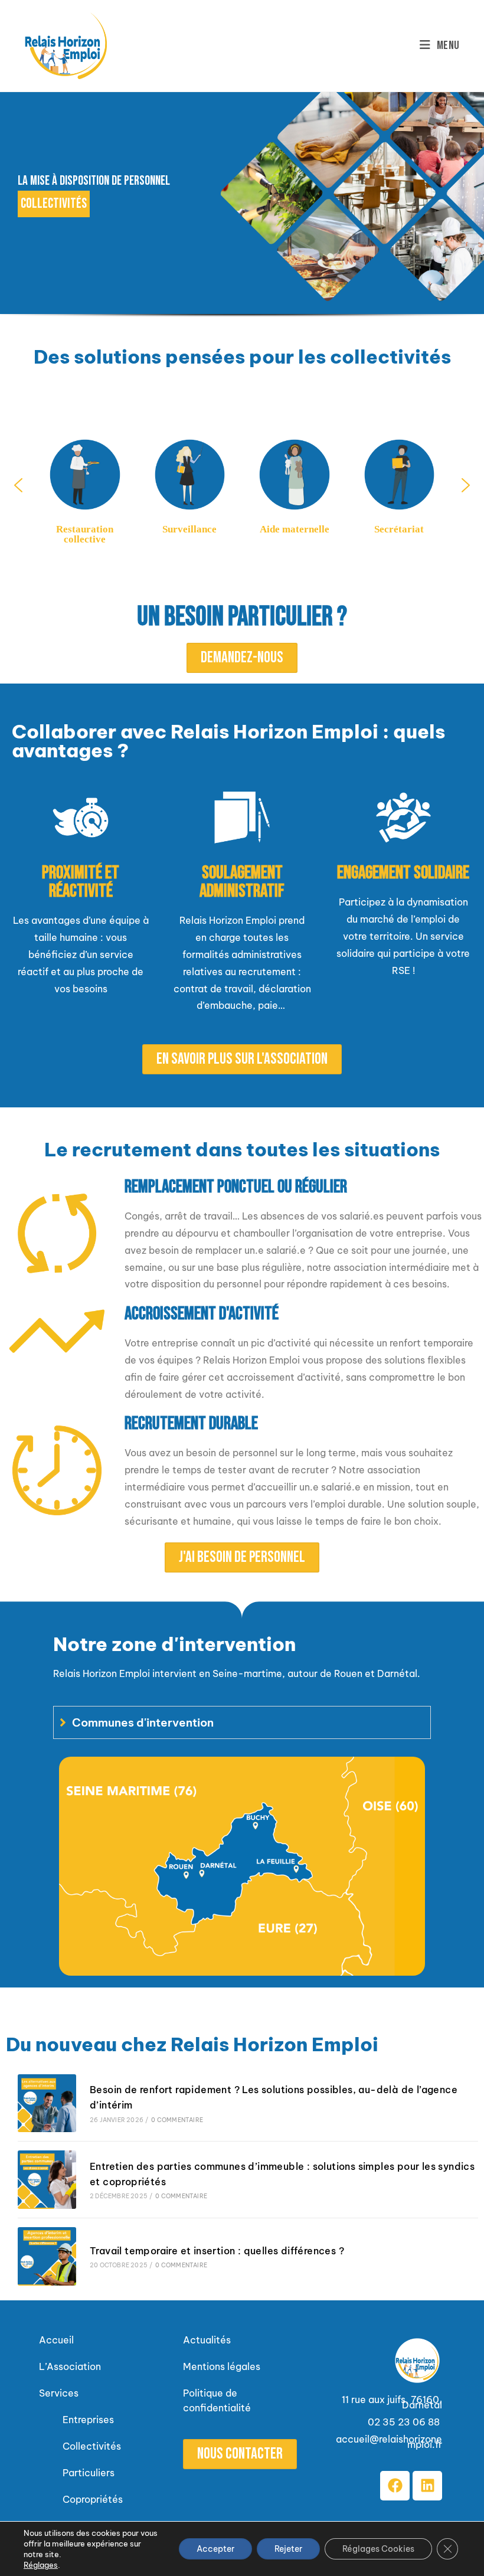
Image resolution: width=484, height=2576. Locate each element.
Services (59, 2393)
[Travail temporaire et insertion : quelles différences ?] (47, 2256)
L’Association (70, 2366)
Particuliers (89, 2473)
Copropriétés (93, 2499)
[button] (18, 485)
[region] (242, 214)
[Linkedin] (427, 2486)
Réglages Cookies (378, 2549)
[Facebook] (395, 2486)
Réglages (41, 2565)
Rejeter (288, 2549)
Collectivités (93, 2446)
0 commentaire (177, 2120)
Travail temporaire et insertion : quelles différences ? (217, 2251)
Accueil (56, 2340)
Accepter (215, 2549)
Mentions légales (222, 2366)
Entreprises (88, 2420)
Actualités (207, 2340)
